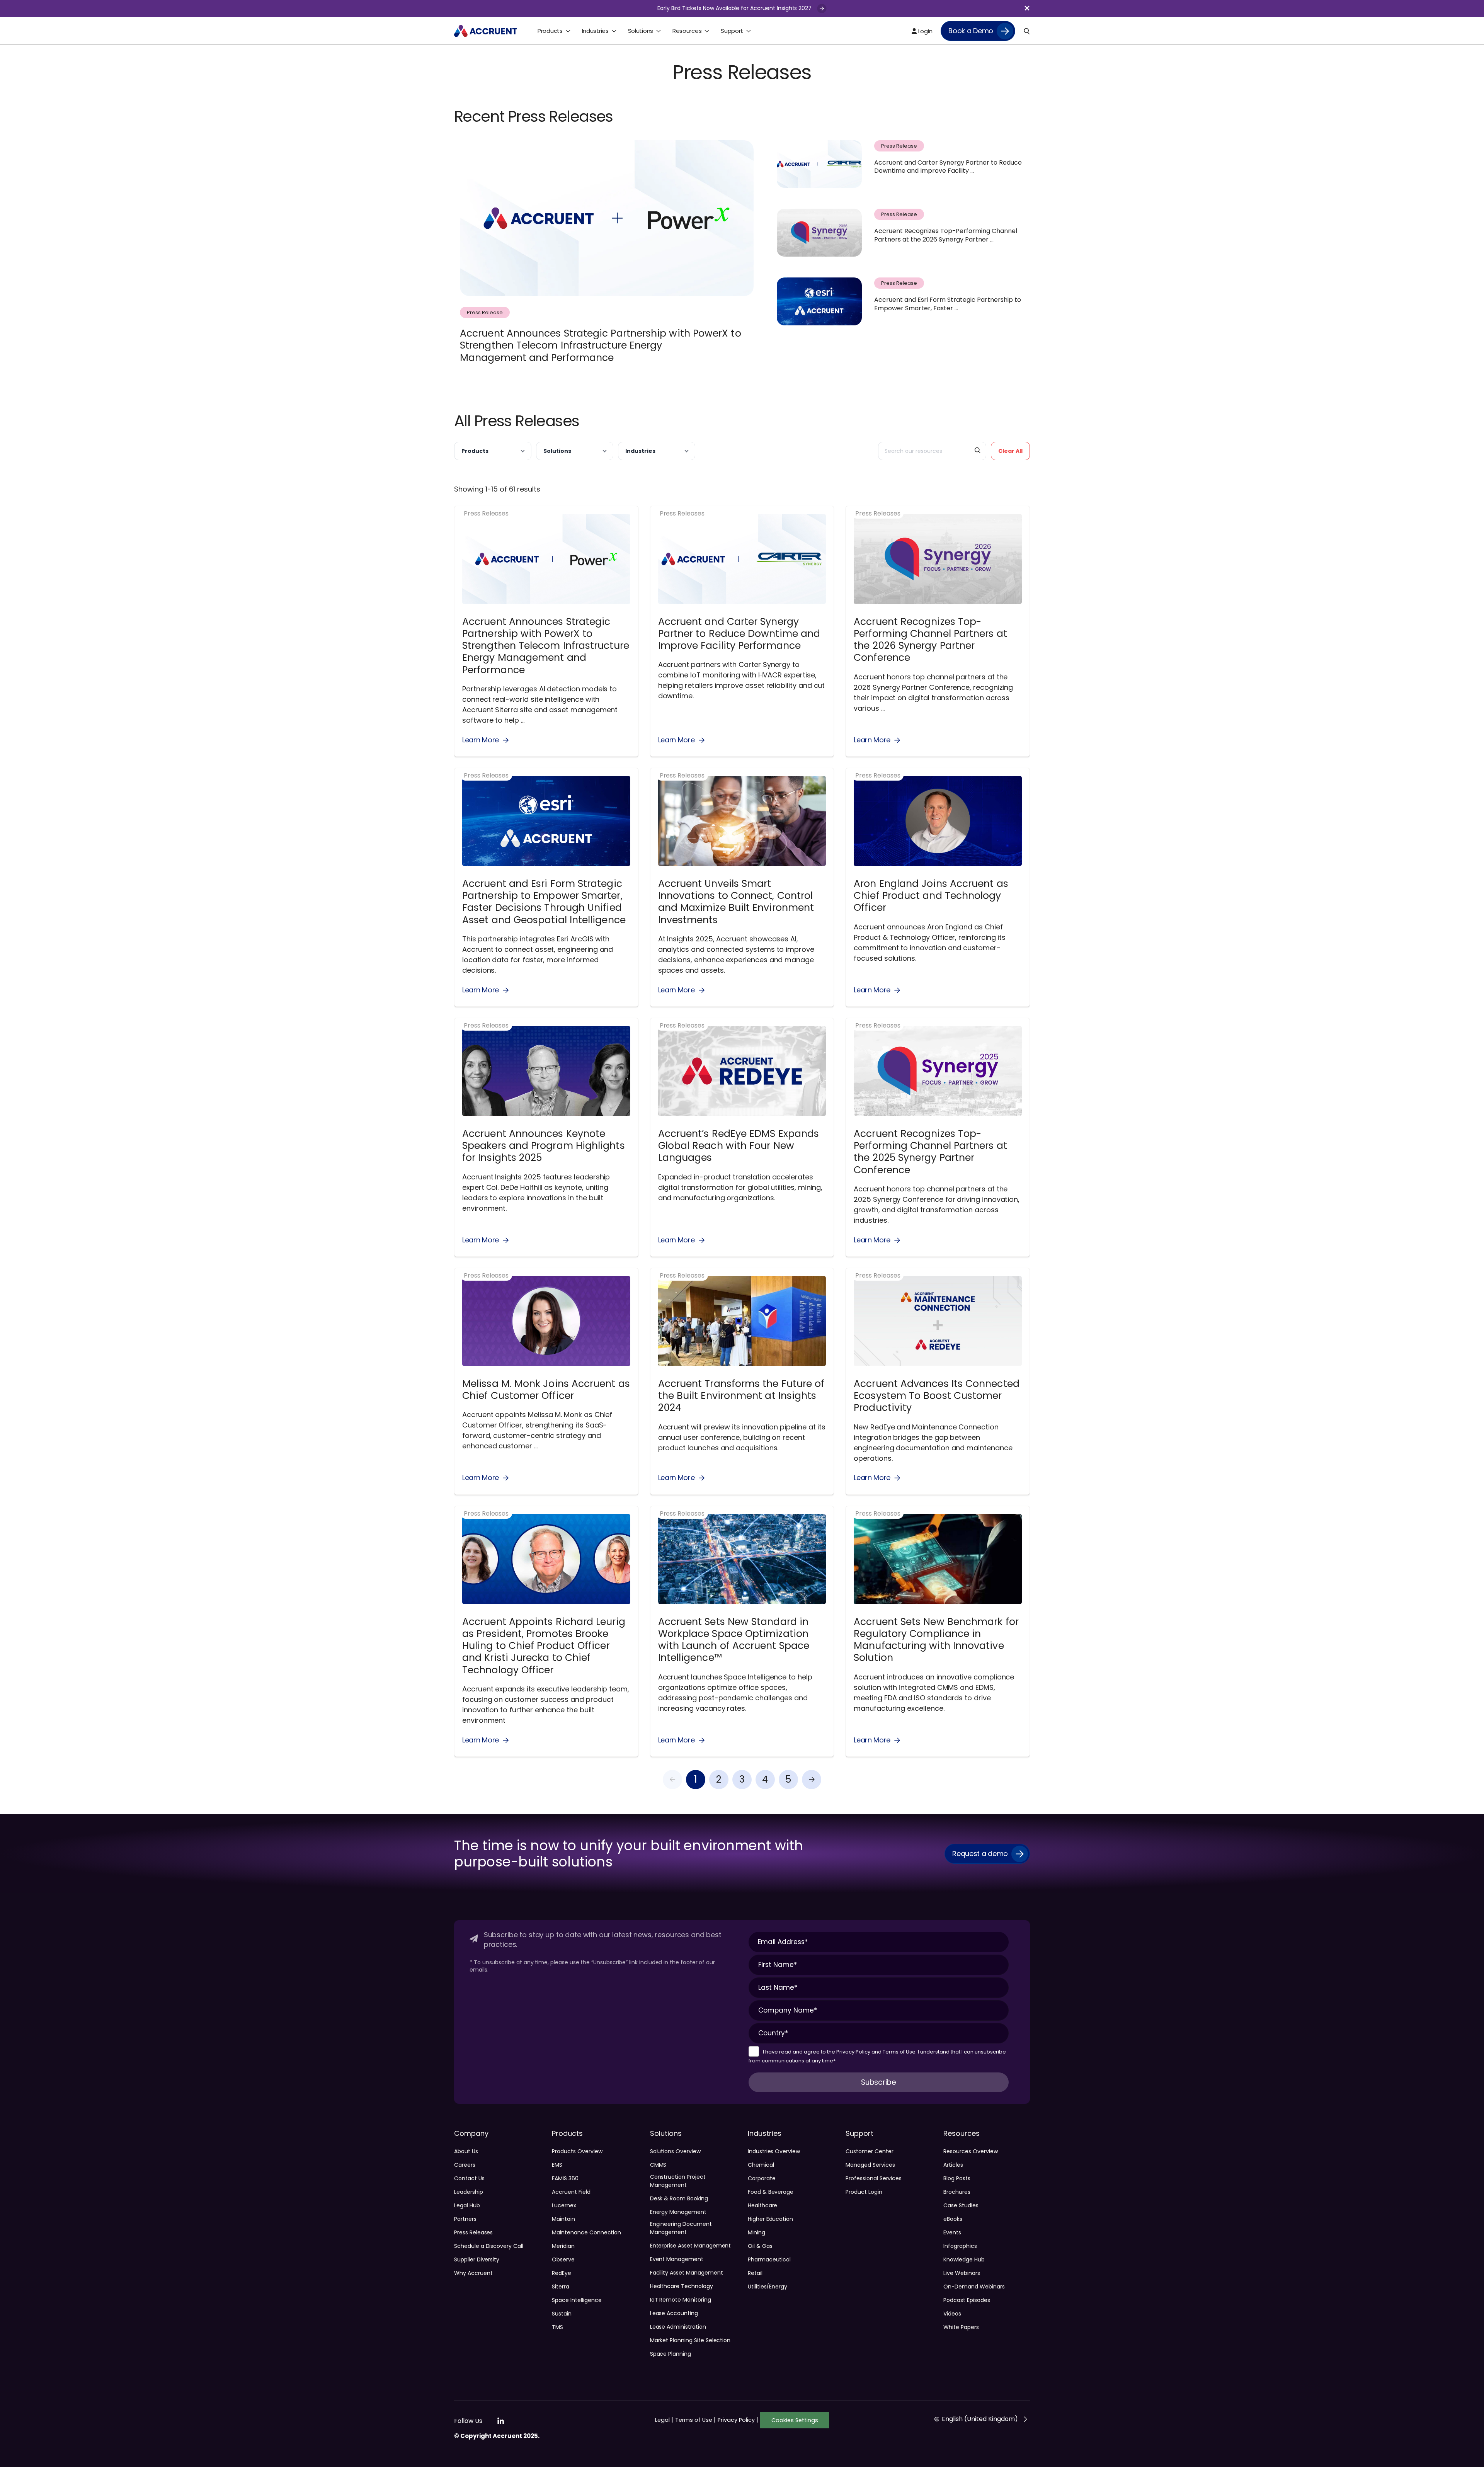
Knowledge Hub (964, 2259)
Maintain (563, 2219)
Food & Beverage (771, 2192)
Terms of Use (899, 2052)
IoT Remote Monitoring (681, 2300)
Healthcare (763, 2205)
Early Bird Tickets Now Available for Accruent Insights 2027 (735, 8)
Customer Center (869, 2151)
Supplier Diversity (477, 2259)
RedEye (562, 2273)
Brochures (957, 2192)
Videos (952, 2314)
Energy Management (678, 2212)
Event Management (677, 2259)
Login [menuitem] (924, 31)
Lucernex (564, 2205)
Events (952, 2232)
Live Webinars (962, 2273)
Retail (755, 2273)
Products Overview (577, 2151)
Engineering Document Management (681, 2228)
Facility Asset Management (687, 2273)
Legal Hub (467, 2205)
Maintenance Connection (586, 2232)
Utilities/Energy (768, 2287)
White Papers (961, 2327)
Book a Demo (971, 31)
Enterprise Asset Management (691, 2246)
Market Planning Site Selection (690, 2340)
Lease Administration (678, 2327)
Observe (563, 2259)
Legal (664, 2420)
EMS (557, 2165)
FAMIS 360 (565, 2178)
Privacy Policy (853, 2052)
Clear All (1010, 451)
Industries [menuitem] (595, 31)
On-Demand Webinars (974, 2287)
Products (475, 451)
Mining (756, 2232)
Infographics (960, 2246)
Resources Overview (970, 2151)
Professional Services (874, 2178)
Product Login (864, 2192)
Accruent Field (571, 2192)
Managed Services (870, 2165)
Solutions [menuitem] (641, 31)
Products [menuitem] (550, 31)
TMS (557, 2327)
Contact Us (469, 2178)
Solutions (557, 451)
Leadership (469, 2192)
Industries (640, 451)
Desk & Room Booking (679, 2198)
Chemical (761, 2165)
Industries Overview (774, 2151)
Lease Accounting (674, 2313)
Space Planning (671, 2354)
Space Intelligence (577, 2300)
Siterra (561, 2287)
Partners (465, 2219)
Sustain (562, 2314)
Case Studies (961, 2205)
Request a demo (980, 1854)
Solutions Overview (675, 2151)
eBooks (953, 2219)
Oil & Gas (760, 2246)
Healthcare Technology (682, 2286)
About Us (466, 2151)
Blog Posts (957, 2178)
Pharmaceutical (769, 2259)
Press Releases (473, 2232)
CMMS (658, 2165)
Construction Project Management (678, 2181)
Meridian (563, 2246)
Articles (953, 2165)
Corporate (762, 2178)
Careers (465, 2165)
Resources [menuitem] (687, 31)
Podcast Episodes (967, 2300)
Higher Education (770, 2219)
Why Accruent (473, 2273)
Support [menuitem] (732, 31)
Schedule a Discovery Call (489, 2246)
